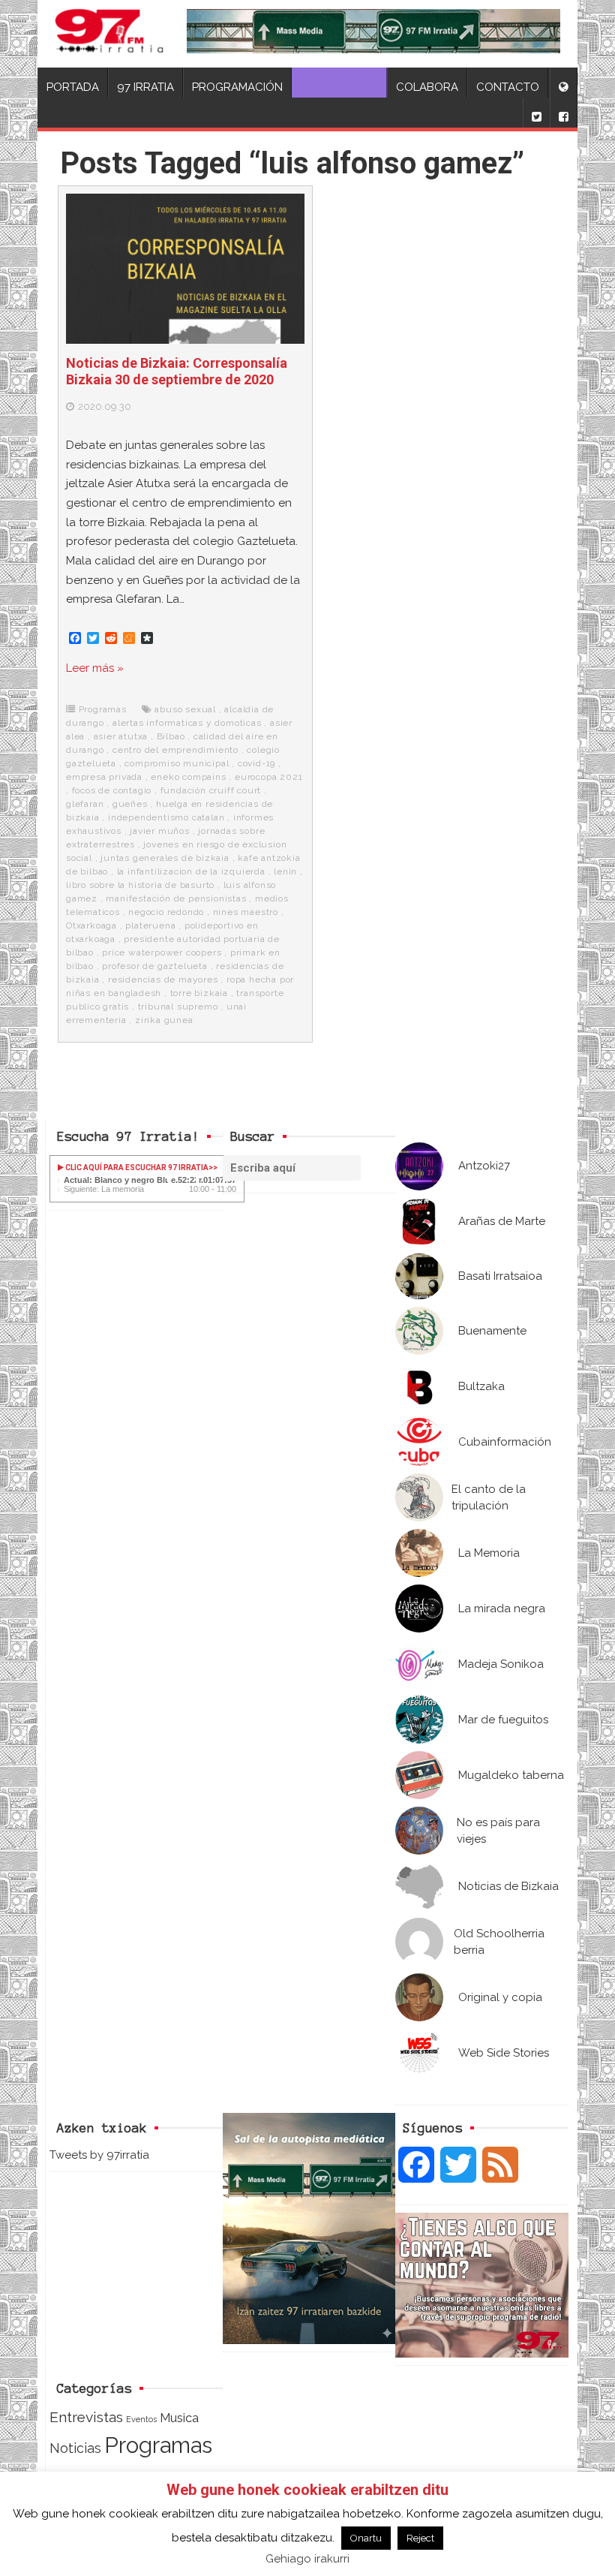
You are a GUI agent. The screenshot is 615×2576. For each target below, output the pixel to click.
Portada (73, 87)
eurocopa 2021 (268, 777)
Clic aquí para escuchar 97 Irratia (136, 1168)
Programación (237, 87)
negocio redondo (166, 912)
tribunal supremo (178, 1007)
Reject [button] (420, 2538)
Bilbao (171, 736)
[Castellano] (563, 83)
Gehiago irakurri (307, 2559)
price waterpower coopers (162, 952)
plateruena (150, 925)
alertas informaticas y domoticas (187, 723)
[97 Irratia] (109, 34)
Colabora (427, 87)
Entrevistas (86, 2417)
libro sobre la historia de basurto (140, 885)
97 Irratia (145, 87)
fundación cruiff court (211, 790)
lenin (285, 871)
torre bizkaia (199, 993)
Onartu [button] (366, 2538)
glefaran (85, 804)
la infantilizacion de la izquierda (191, 871)
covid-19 (256, 763)
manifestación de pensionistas (176, 898)
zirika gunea (164, 1020)
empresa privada (104, 777)
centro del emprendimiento (175, 750)
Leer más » (95, 668)
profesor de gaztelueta (155, 966)
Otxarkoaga (91, 925)
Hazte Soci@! (339, 87)
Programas (103, 709)
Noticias (75, 2448)
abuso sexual (185, 709)
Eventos (141, 2419)
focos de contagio (112, 790)
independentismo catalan (166, 817)
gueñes (130, 804)
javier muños (160, 831)
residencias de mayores (163, 980)
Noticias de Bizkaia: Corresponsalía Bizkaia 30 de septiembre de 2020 (177, 371)
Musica (179, 2418)
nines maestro (246, 912)
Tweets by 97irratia (99, 2155)
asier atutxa (121, 736)
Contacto (508, 87)
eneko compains (188, 777)
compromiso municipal (177, 763)
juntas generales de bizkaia (165, 858)
